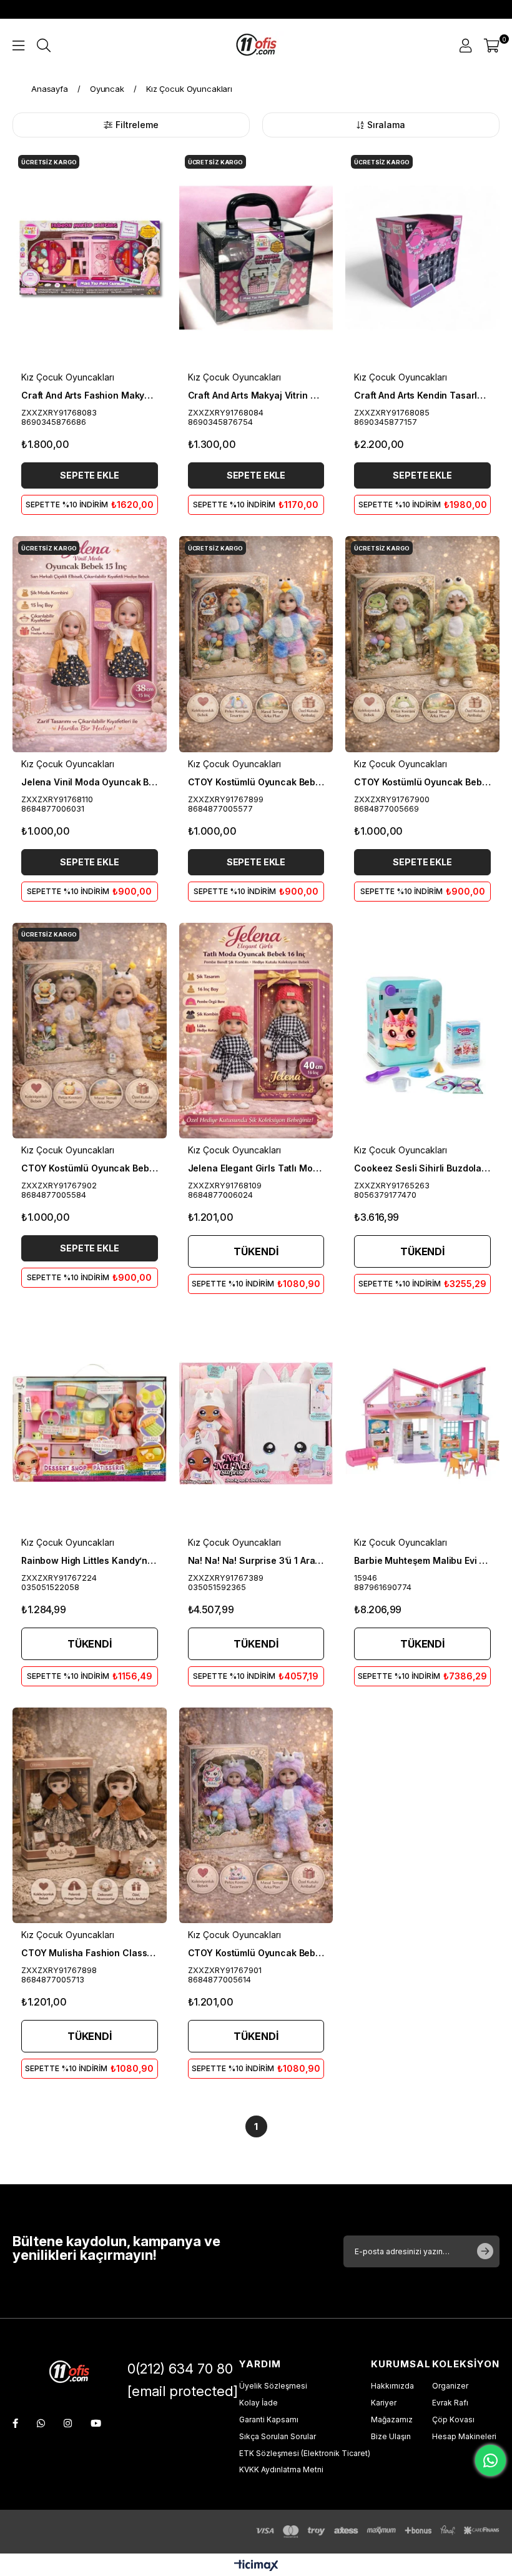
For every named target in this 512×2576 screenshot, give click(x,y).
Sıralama (386, 125)
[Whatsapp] (41, 2423)
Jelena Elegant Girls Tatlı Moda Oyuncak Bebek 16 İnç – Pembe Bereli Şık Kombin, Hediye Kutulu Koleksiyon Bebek (256, 1168)
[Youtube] (96, 2423)
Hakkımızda (392, 2386)
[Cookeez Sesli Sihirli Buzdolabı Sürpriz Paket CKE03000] (422, 1031)
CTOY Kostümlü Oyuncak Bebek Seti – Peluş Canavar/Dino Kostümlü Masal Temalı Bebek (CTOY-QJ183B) (422, 782)
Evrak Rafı (450, 2403)
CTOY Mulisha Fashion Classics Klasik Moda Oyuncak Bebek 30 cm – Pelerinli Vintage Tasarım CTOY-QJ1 (90, 1953)
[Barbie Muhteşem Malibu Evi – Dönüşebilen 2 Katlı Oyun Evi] (422, 1423)
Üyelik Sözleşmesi (273, 2386)
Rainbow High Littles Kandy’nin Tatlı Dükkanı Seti (90, 1560)
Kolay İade (258, 2403)
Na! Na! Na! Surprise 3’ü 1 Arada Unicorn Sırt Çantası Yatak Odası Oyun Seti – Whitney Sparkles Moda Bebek (256, 1560)
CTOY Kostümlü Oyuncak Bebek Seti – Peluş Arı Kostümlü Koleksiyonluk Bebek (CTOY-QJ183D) (90, 1168)
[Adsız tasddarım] (69, 2373)
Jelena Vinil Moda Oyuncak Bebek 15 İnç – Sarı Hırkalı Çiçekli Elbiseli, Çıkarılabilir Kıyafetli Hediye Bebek (90, 782)
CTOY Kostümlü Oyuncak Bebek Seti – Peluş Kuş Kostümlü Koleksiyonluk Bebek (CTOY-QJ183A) (256, 782)
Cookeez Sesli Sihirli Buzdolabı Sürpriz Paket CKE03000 (422, 1168)
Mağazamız (392, 2419)
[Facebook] (15, 2423)
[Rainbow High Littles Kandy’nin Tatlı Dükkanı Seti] (90, 1423)
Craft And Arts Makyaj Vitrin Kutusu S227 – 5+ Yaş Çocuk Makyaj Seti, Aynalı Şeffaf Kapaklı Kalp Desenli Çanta (256, 395)
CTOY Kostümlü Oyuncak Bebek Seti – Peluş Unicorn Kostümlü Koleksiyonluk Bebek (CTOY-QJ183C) (256, 1953)
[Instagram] (68, 2423)
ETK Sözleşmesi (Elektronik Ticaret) (305, 2453)
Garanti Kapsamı (269, 2419)
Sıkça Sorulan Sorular (278, 2436)
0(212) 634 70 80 (180, 2369)
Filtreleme (137, 125)
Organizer (450, 2386)
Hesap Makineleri (464, 2436)
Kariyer (384, 2403)
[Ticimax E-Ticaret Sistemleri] (256, 2566)
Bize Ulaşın (391, 2436)
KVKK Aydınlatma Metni (281, 2469)
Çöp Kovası (453, 2419)
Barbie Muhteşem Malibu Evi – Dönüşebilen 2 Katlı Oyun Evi (422, 1560)
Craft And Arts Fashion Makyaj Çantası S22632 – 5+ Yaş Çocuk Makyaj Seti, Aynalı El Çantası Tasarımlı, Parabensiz (90, 395)
